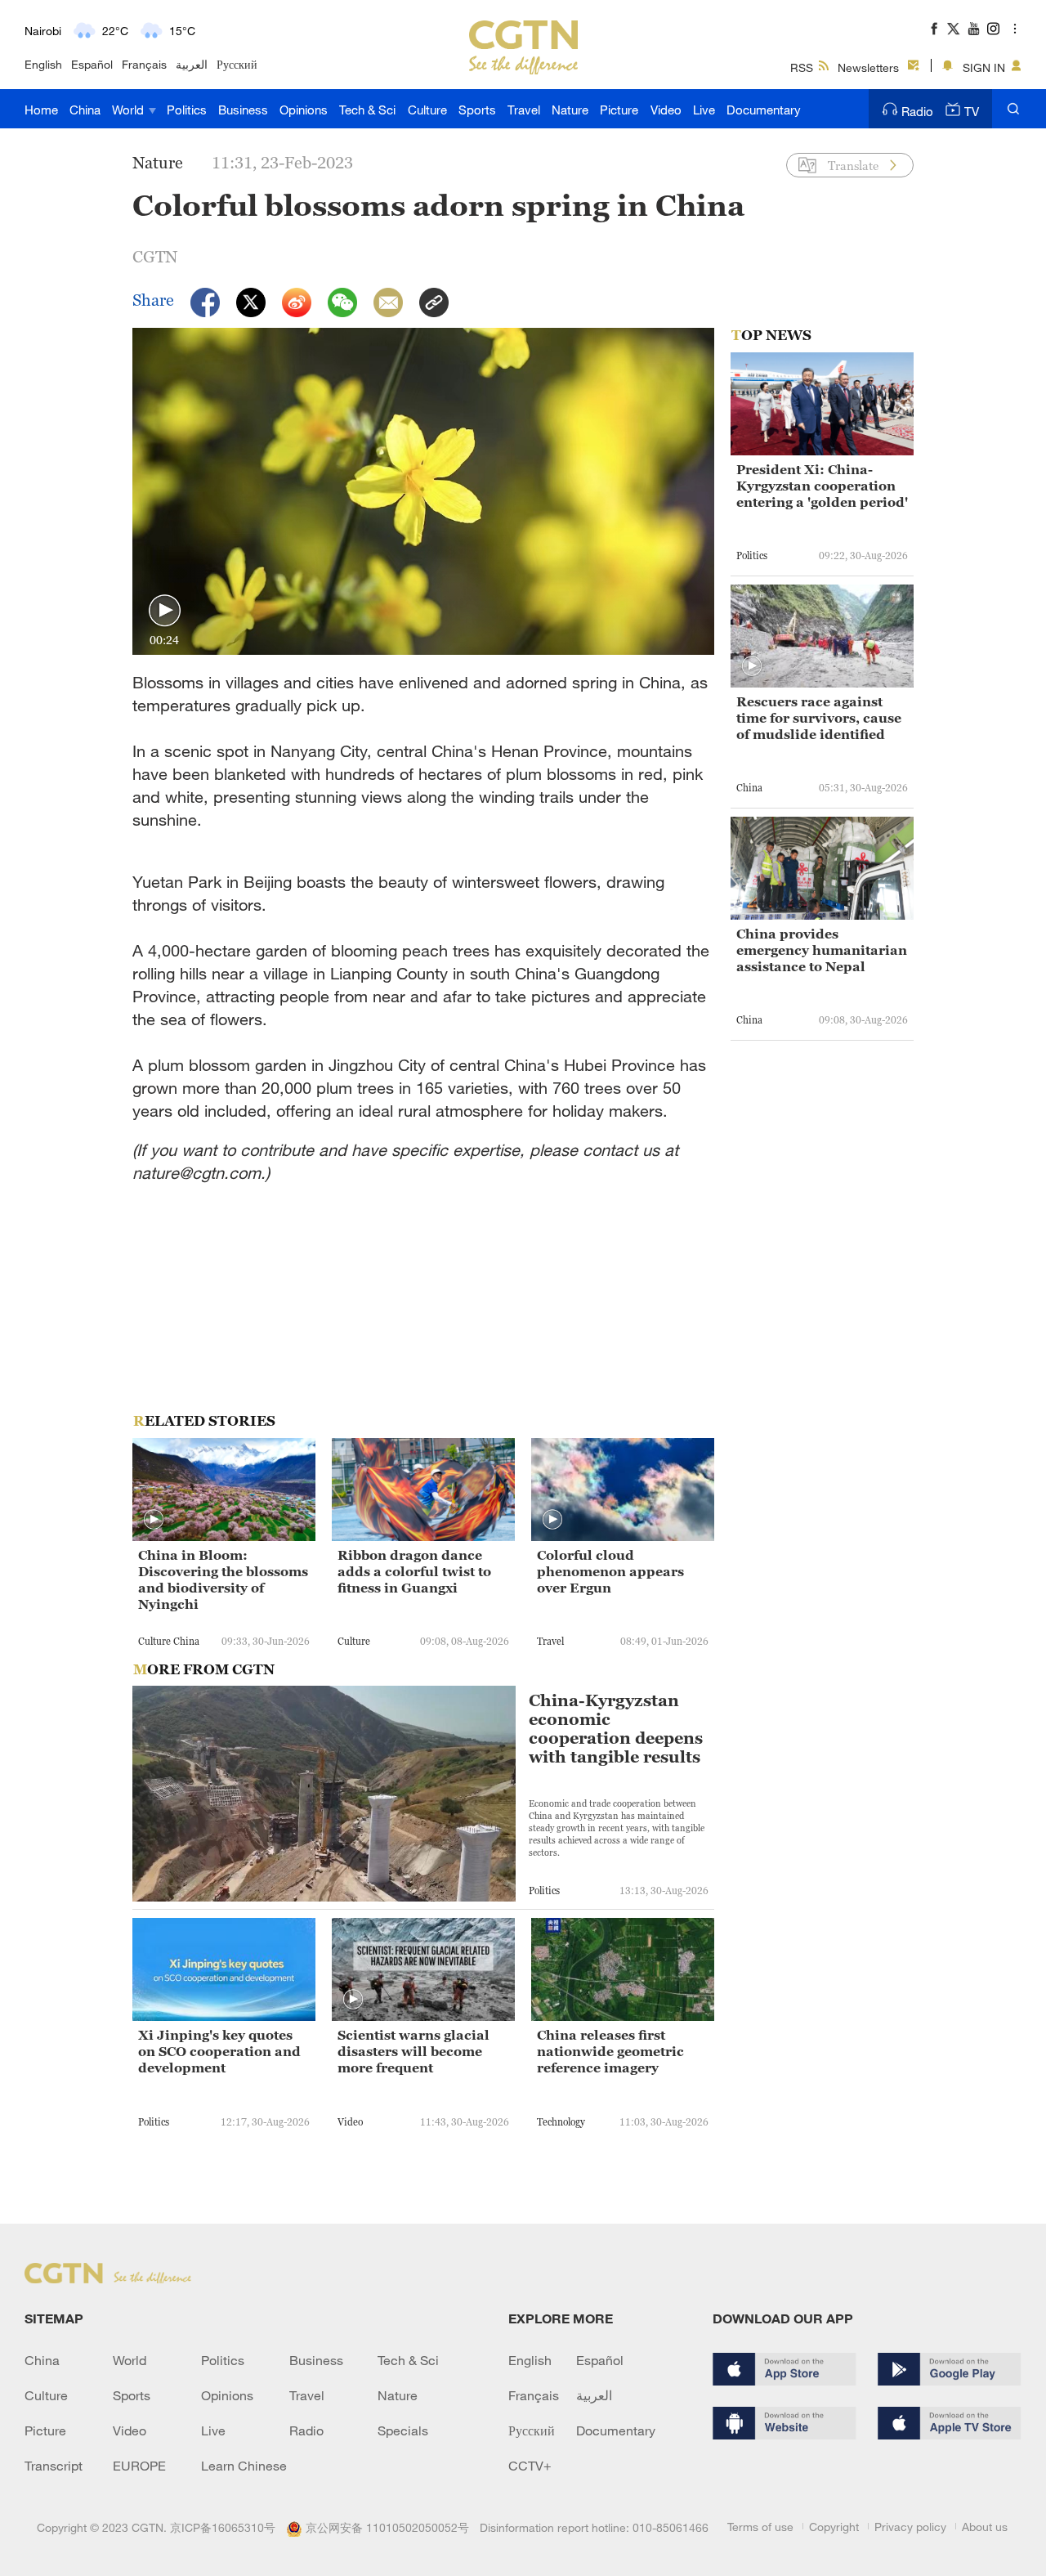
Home (41, 110)
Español (92, 64)
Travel (524, 110)
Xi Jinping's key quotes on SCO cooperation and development (219, 2051)
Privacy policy (910, 2527)
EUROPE (139, 2466)
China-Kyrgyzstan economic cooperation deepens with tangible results (616, 1729)
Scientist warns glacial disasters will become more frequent (413, 2051)
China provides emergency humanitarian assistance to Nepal (822, 950)
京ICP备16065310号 (223, 2527)
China (85, 110)
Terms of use (760, 2527)
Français (144, 64)
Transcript (54, 2466)
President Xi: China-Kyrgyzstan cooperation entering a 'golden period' (822, 486)
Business (243, 110)
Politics (187, 110)
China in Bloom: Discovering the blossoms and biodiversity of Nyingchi (223, 1579)
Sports (477, 110)
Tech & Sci (367, 110)
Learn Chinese (244, 2466)
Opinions (304, 110)
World (130, 110)
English (43, 64)
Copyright (834, 2527)
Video (666, 110)
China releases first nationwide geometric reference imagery (610, 2051)
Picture (619, 110)
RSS (802, 67)
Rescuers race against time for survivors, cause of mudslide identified (819, 718)
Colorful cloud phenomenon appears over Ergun (610, 1571)
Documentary (764, 110)
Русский (237, 64)
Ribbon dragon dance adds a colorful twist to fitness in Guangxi (414, 1571)
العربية (192, 64)
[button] (165, 611)
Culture (427, 110)
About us (985, 2527)
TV (972, 111)
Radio (917, 111)
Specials (403, 2430)
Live (704, 110)
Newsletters (868, 67)
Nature (570, 110)
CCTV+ (530, 2466)
